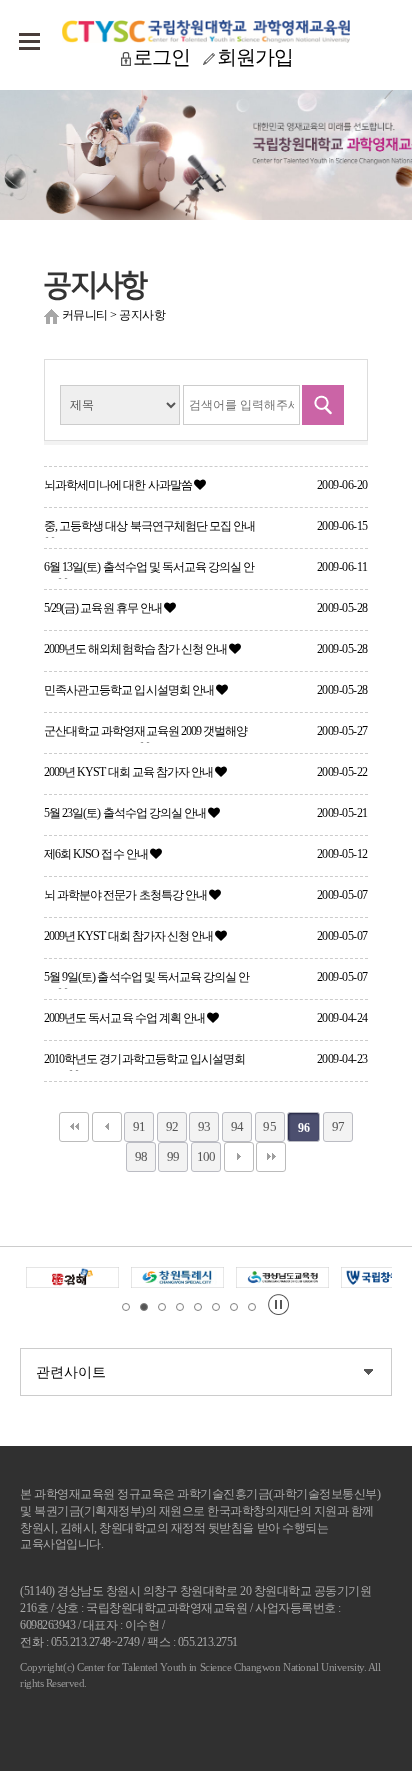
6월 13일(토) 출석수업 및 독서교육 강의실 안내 (149, 569)
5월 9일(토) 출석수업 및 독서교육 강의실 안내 (146, 979)
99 (173, 1156)
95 (269, 1126)
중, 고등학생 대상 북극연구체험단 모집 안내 (149, 526)
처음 (74, 1127)
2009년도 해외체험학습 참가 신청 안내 (136, 649)
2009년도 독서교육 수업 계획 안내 (125, 1018)
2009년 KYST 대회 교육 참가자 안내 (129, 772)
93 (204, 1126)
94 (237, 1126)
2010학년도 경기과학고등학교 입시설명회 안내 (144, 1061)
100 (206, 1156)
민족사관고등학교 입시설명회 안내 (130, 690)
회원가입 (255, 57)
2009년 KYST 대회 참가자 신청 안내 (129, 936)
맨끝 (271, 1157)
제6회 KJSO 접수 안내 (97, 854)
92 (172, 1126)
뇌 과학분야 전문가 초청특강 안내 (126, 895)
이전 (107, 1127)
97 (338, 1126)
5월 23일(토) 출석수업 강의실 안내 (126, 813)
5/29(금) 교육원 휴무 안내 (104, 608)
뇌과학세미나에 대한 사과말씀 (119, 485)
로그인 (161, 57)
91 (139, 1126)
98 (141, 1156)
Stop (278, 1304)
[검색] (323, 405)
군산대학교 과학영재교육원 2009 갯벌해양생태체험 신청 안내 (145, 733)
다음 (239, 1157)
